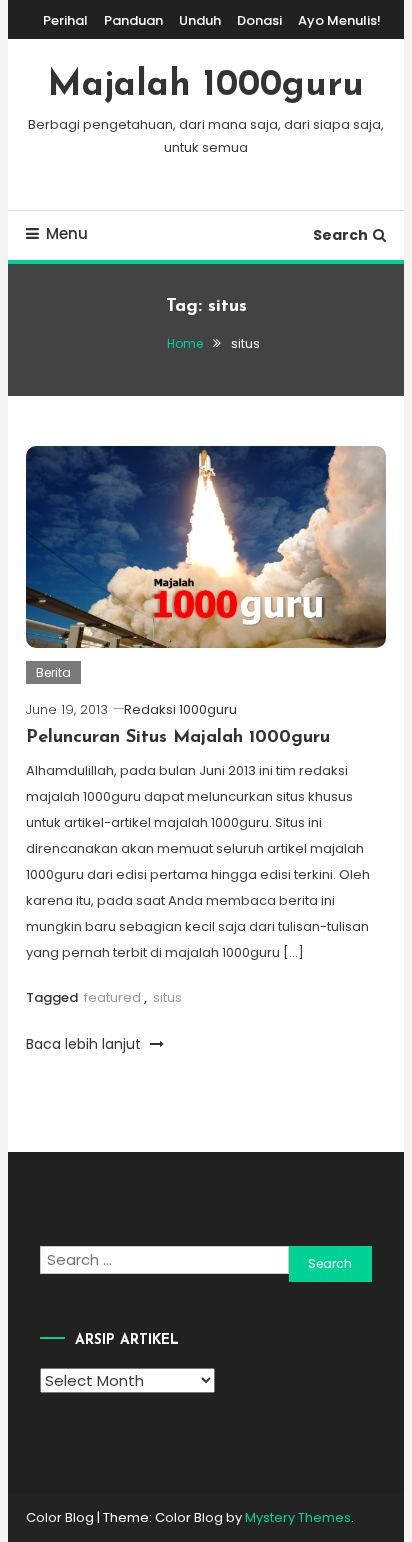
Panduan (133, 20)
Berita (53, 672)
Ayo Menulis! (339, 20)
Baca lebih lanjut (85, 1044)
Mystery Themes (298, 1517)
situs (167, 997)
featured (112, 997)
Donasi (259, 20)
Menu (67, 233)
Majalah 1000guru (206, 86)
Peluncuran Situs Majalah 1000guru (178, 738)
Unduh (200, 20)
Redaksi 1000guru (180, 709)
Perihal (65, 20)
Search (340, 235)
